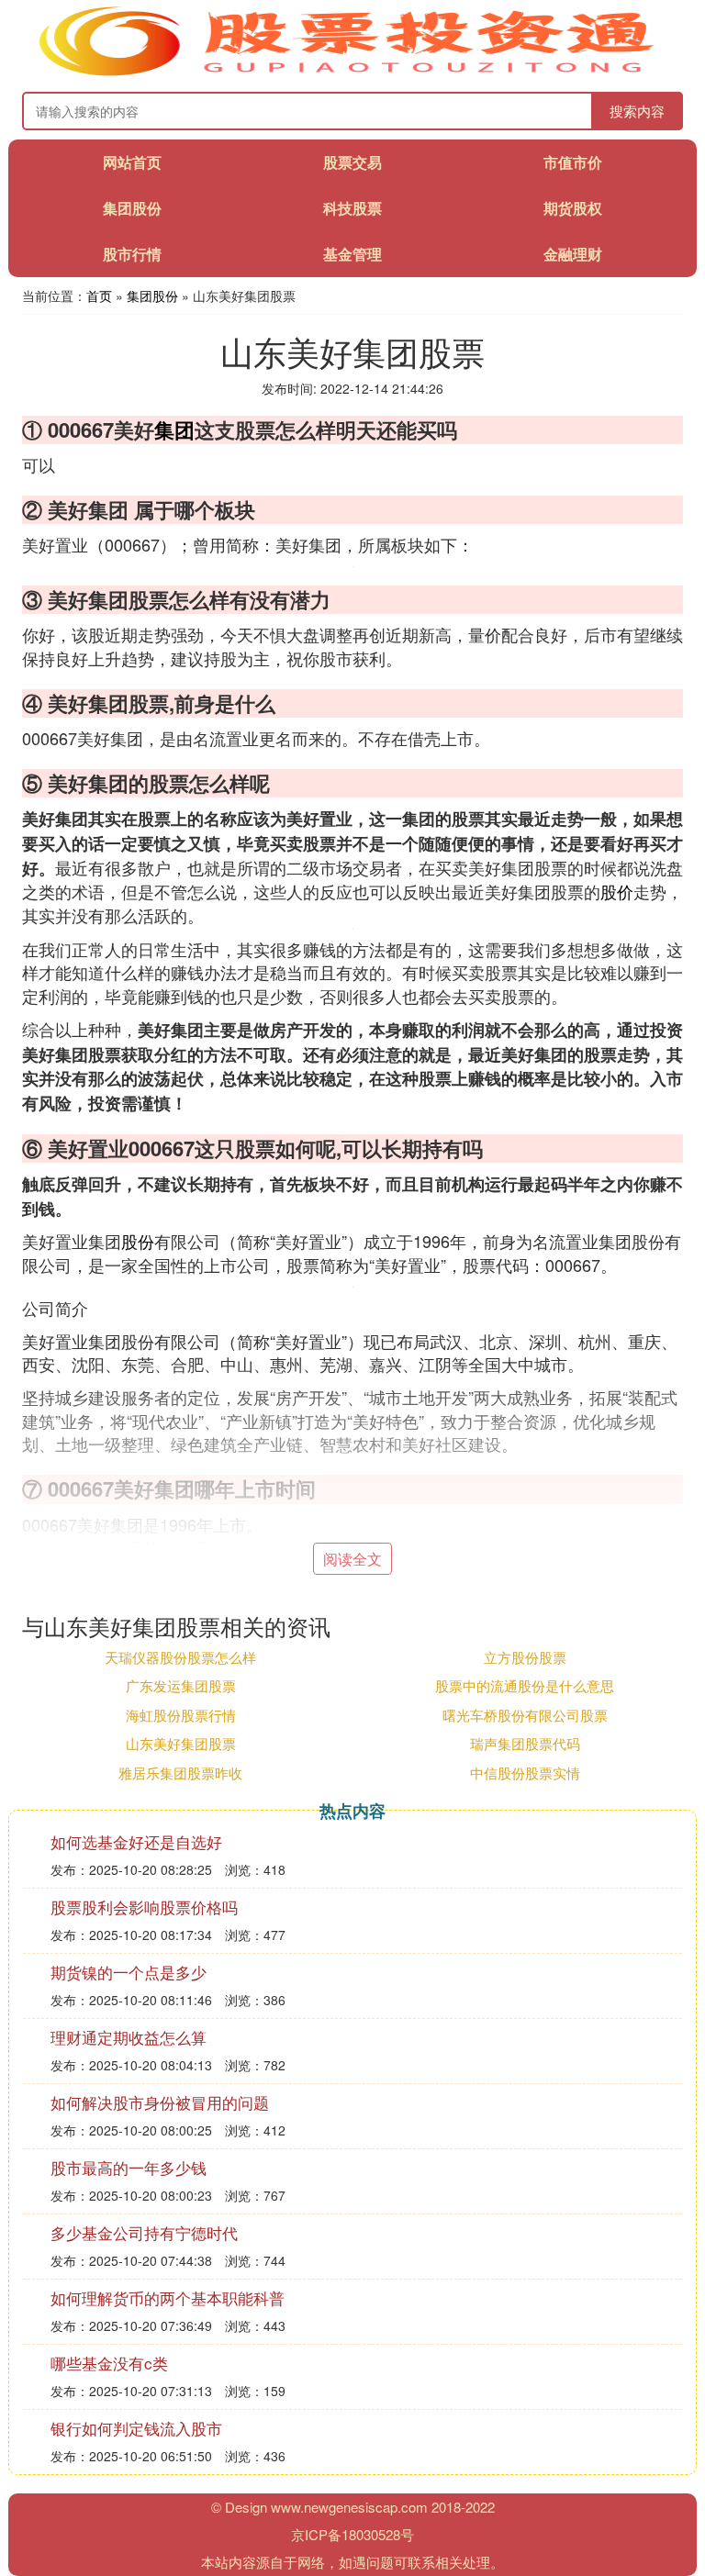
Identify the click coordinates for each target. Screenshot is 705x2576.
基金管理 (352, 254)
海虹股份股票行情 (181, 1715)
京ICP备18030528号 (352, 2534)
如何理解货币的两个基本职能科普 (168, 2297)
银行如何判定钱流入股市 (136, 2428)
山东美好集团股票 (181, 1743)
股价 (617, 891)
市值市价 (573, 162)
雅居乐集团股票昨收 (180, 1773)
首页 (99, 296)
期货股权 (573, 208)
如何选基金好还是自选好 (136, 1841)
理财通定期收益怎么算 (129, 2037)
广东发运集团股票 (181, 1685)
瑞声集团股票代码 (525, 1743)
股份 (138, 1241)
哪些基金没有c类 (109, 2363)
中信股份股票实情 (525, 1773)
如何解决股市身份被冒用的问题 (160, 2102)
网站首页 (132, 162)
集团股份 (132, 208)
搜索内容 (637, 111)
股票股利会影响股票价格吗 (144, 1907)
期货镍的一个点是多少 (129, 1972)
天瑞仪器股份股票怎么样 (180, 1657)
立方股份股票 (525, 1657)
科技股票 (352, 208)
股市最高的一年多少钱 (129, 2167)
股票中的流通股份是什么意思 (525, 1685)
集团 (174, 429)
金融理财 (573, 254)
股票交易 (352, 162)
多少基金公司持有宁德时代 (144, 2232)
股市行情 (132, 254)
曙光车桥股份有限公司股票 (525, 1715)
